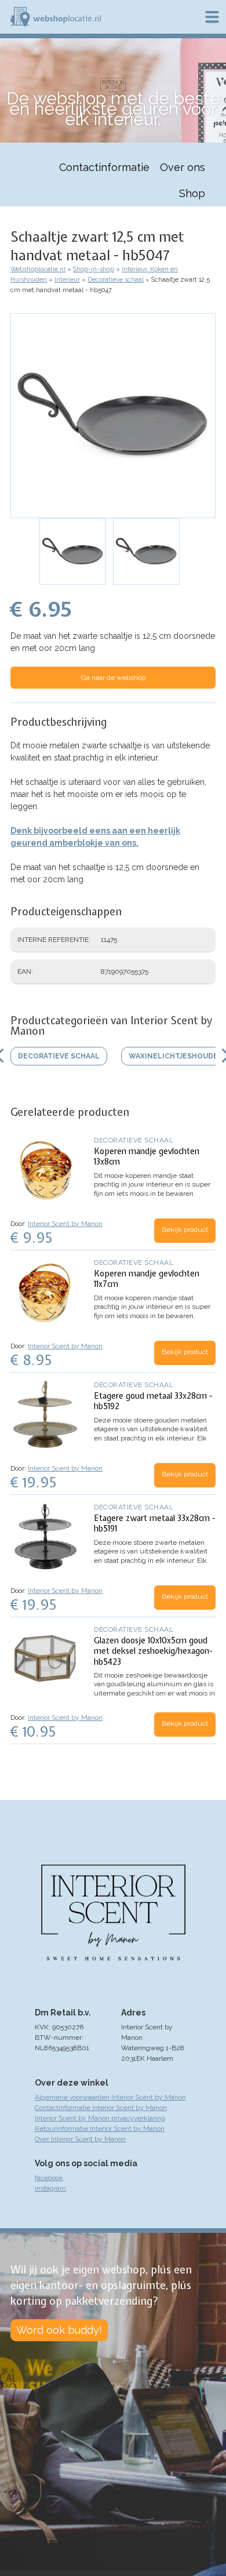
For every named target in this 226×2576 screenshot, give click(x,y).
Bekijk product (185, 1229)
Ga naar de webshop (113, 678)
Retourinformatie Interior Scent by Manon (100, 2129)
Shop (192, 193)
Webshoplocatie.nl (38, 269)
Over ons (183, 167)
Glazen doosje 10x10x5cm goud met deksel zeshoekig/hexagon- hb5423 (153, 1651)
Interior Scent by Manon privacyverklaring (100, 2118)
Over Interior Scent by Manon (80, 2139)
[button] (113, 416)
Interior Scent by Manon (65, 1224)
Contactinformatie (104, 167)
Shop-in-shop (94, 269)
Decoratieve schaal (116, 280)
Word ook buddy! (59, 2330)
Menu (212, 17)
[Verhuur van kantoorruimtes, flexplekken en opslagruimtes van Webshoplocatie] (56, 17)
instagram (50, 2188)
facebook (49, 2178)
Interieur (67, 280)
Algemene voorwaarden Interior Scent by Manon (110, 2097)
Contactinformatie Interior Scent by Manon (101, 2108)
